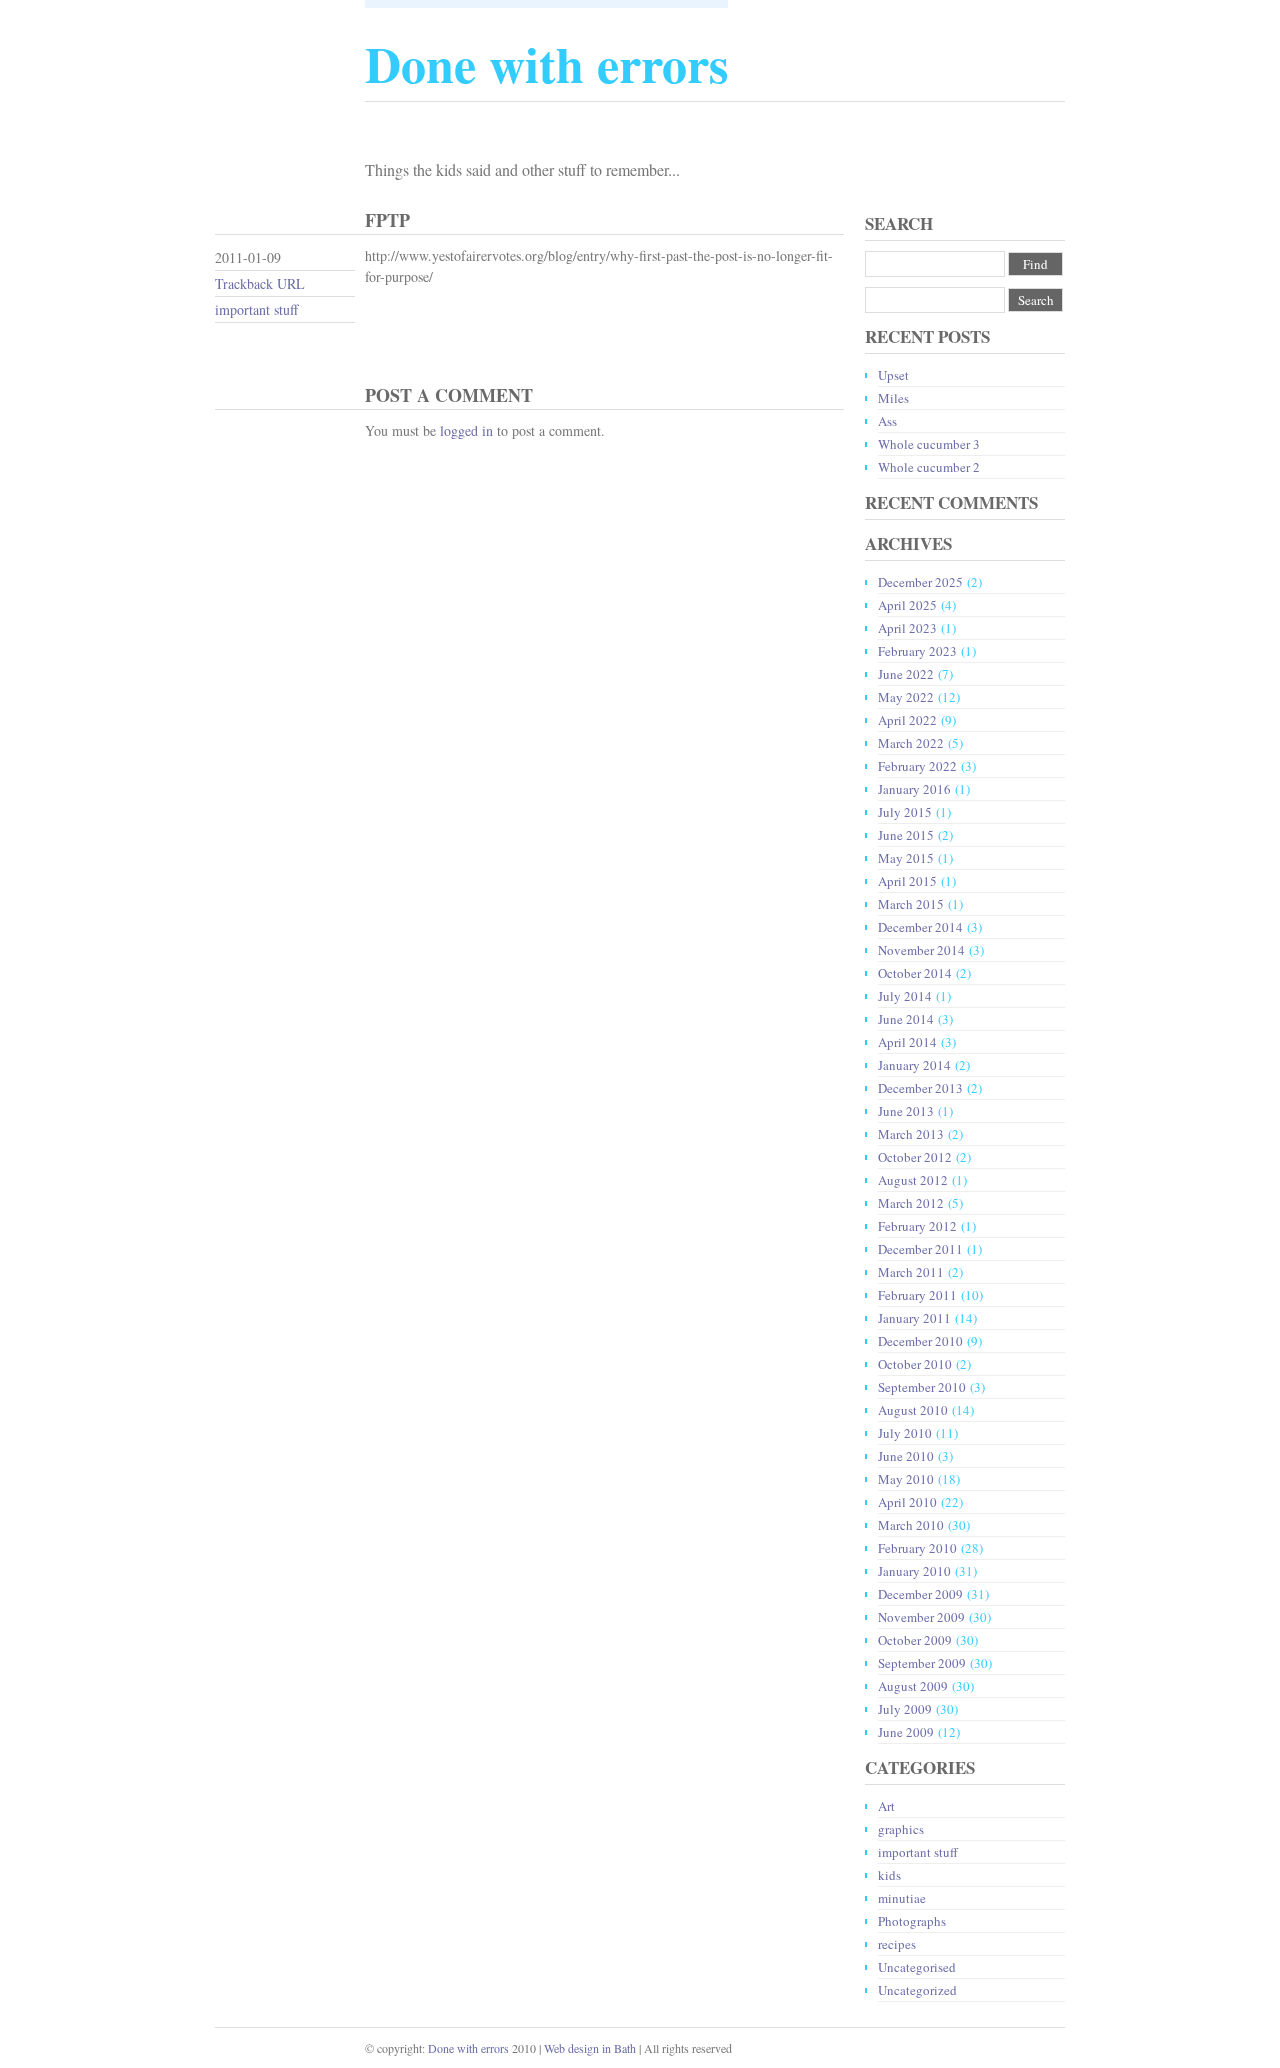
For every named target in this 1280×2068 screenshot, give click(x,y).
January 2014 (914, 1065)
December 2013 (920, 1088)
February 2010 (917, 1548)
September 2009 (922, 1663)
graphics (901, 1829)
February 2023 (917, 651)
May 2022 (906, 697)
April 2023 (907, 628)
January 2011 (914, 1318)
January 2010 (914, 1571)
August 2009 (913, 1686)
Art (886, 1806)
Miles (893, 398)
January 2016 (914, 789)
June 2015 (906, 835)
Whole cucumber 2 (929, 467)
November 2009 (921, 1617)
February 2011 (917, 1295)
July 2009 (905, 1709)
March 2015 (911, 904)
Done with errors (468, 2048)
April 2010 (907, 1502)
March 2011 (911, 1272)
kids (889, 1875)
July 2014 (905, 996)
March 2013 (911, 1134)
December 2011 (920, 1249)
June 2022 (906, 674)
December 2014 (920, 927)
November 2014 (921, 950)
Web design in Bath (590, 2048)
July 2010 (905, 1433)
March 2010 (911, 1525)
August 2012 (913, 1180)
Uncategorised (917, 1967)
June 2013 (906, 1111)
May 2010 (906, 1479)
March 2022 (911, 743)
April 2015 (907, 881)
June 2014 (906, 1019)
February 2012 (917, 1226)
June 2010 (906, 1456)
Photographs (912, 1921)
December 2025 (920, 582)
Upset (893, 375)
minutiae (902, 1898)
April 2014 (907, 1042)
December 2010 (920, 1341)
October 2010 (915, 1364)
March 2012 (911, 1203)
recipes (897, 1944)
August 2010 (913, 1410)
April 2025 (907, 605)
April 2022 (907, 720)
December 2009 (920, 1594)
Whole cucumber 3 (929, 444)
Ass (887, 421)
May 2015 (906, 858)
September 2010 (922, 1387)
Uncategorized (917, 1990)
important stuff (256, 309)
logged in (466, 430)
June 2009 (906, 1732)
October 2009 (915, 1640)
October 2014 (915, 973)
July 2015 (905, 812)
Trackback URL (260, 283)
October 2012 (915, 1157)
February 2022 (917, 766)
